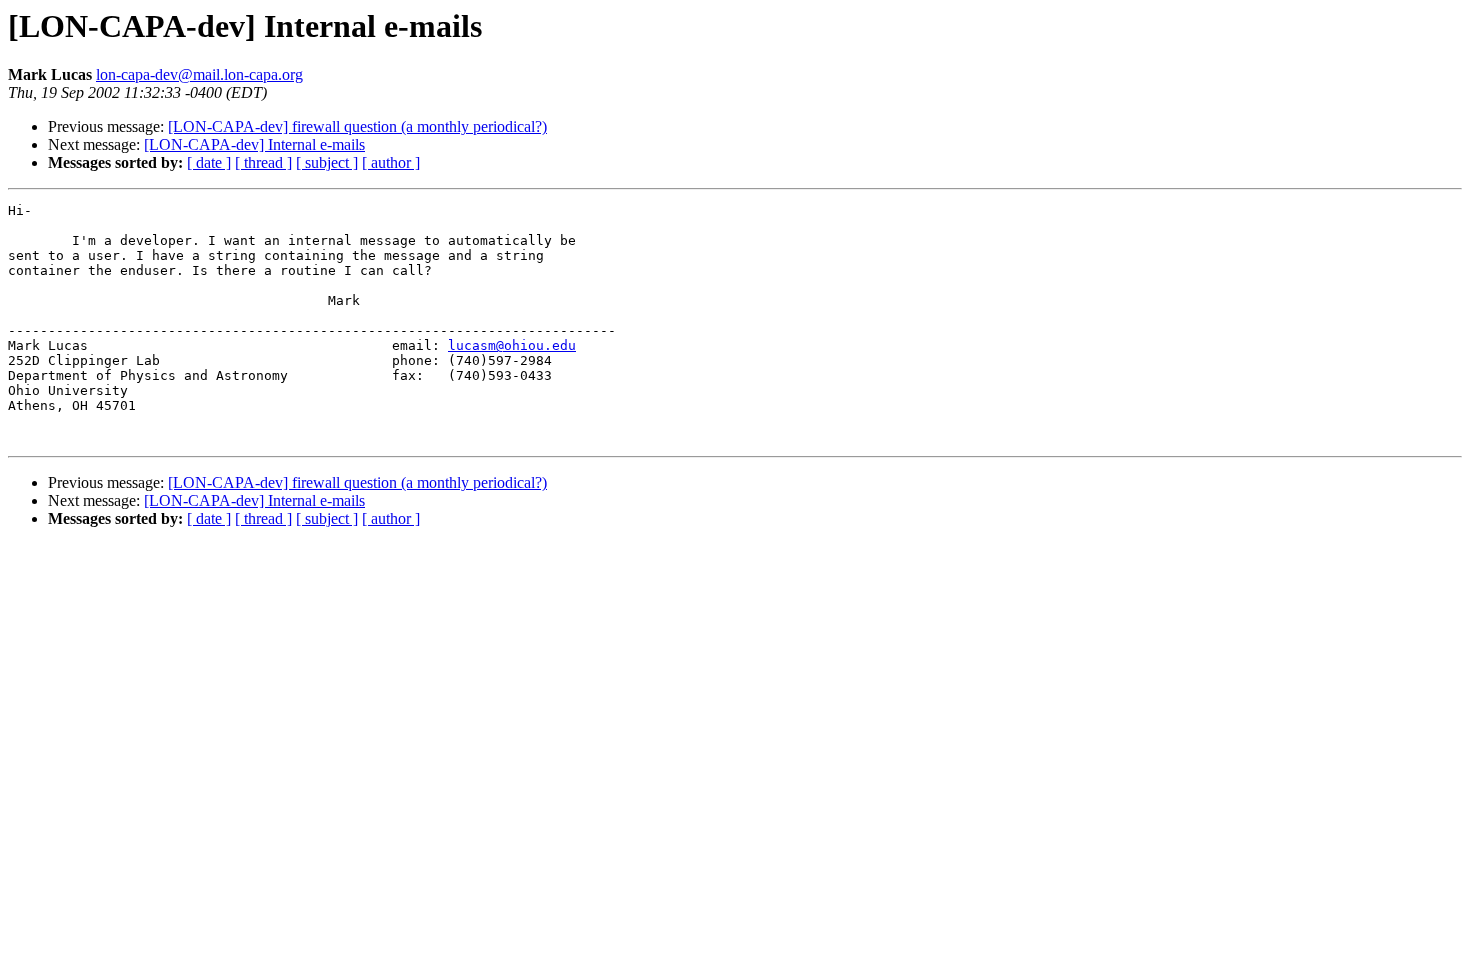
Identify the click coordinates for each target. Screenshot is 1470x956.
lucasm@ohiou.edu (512, 345)
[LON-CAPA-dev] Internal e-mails (254, 144)
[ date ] (209, 162)
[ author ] (391, 162)
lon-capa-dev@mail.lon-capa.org (199, 74)
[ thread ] (263, 162)
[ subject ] (327, 162)
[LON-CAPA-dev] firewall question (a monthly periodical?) (357, 126)
